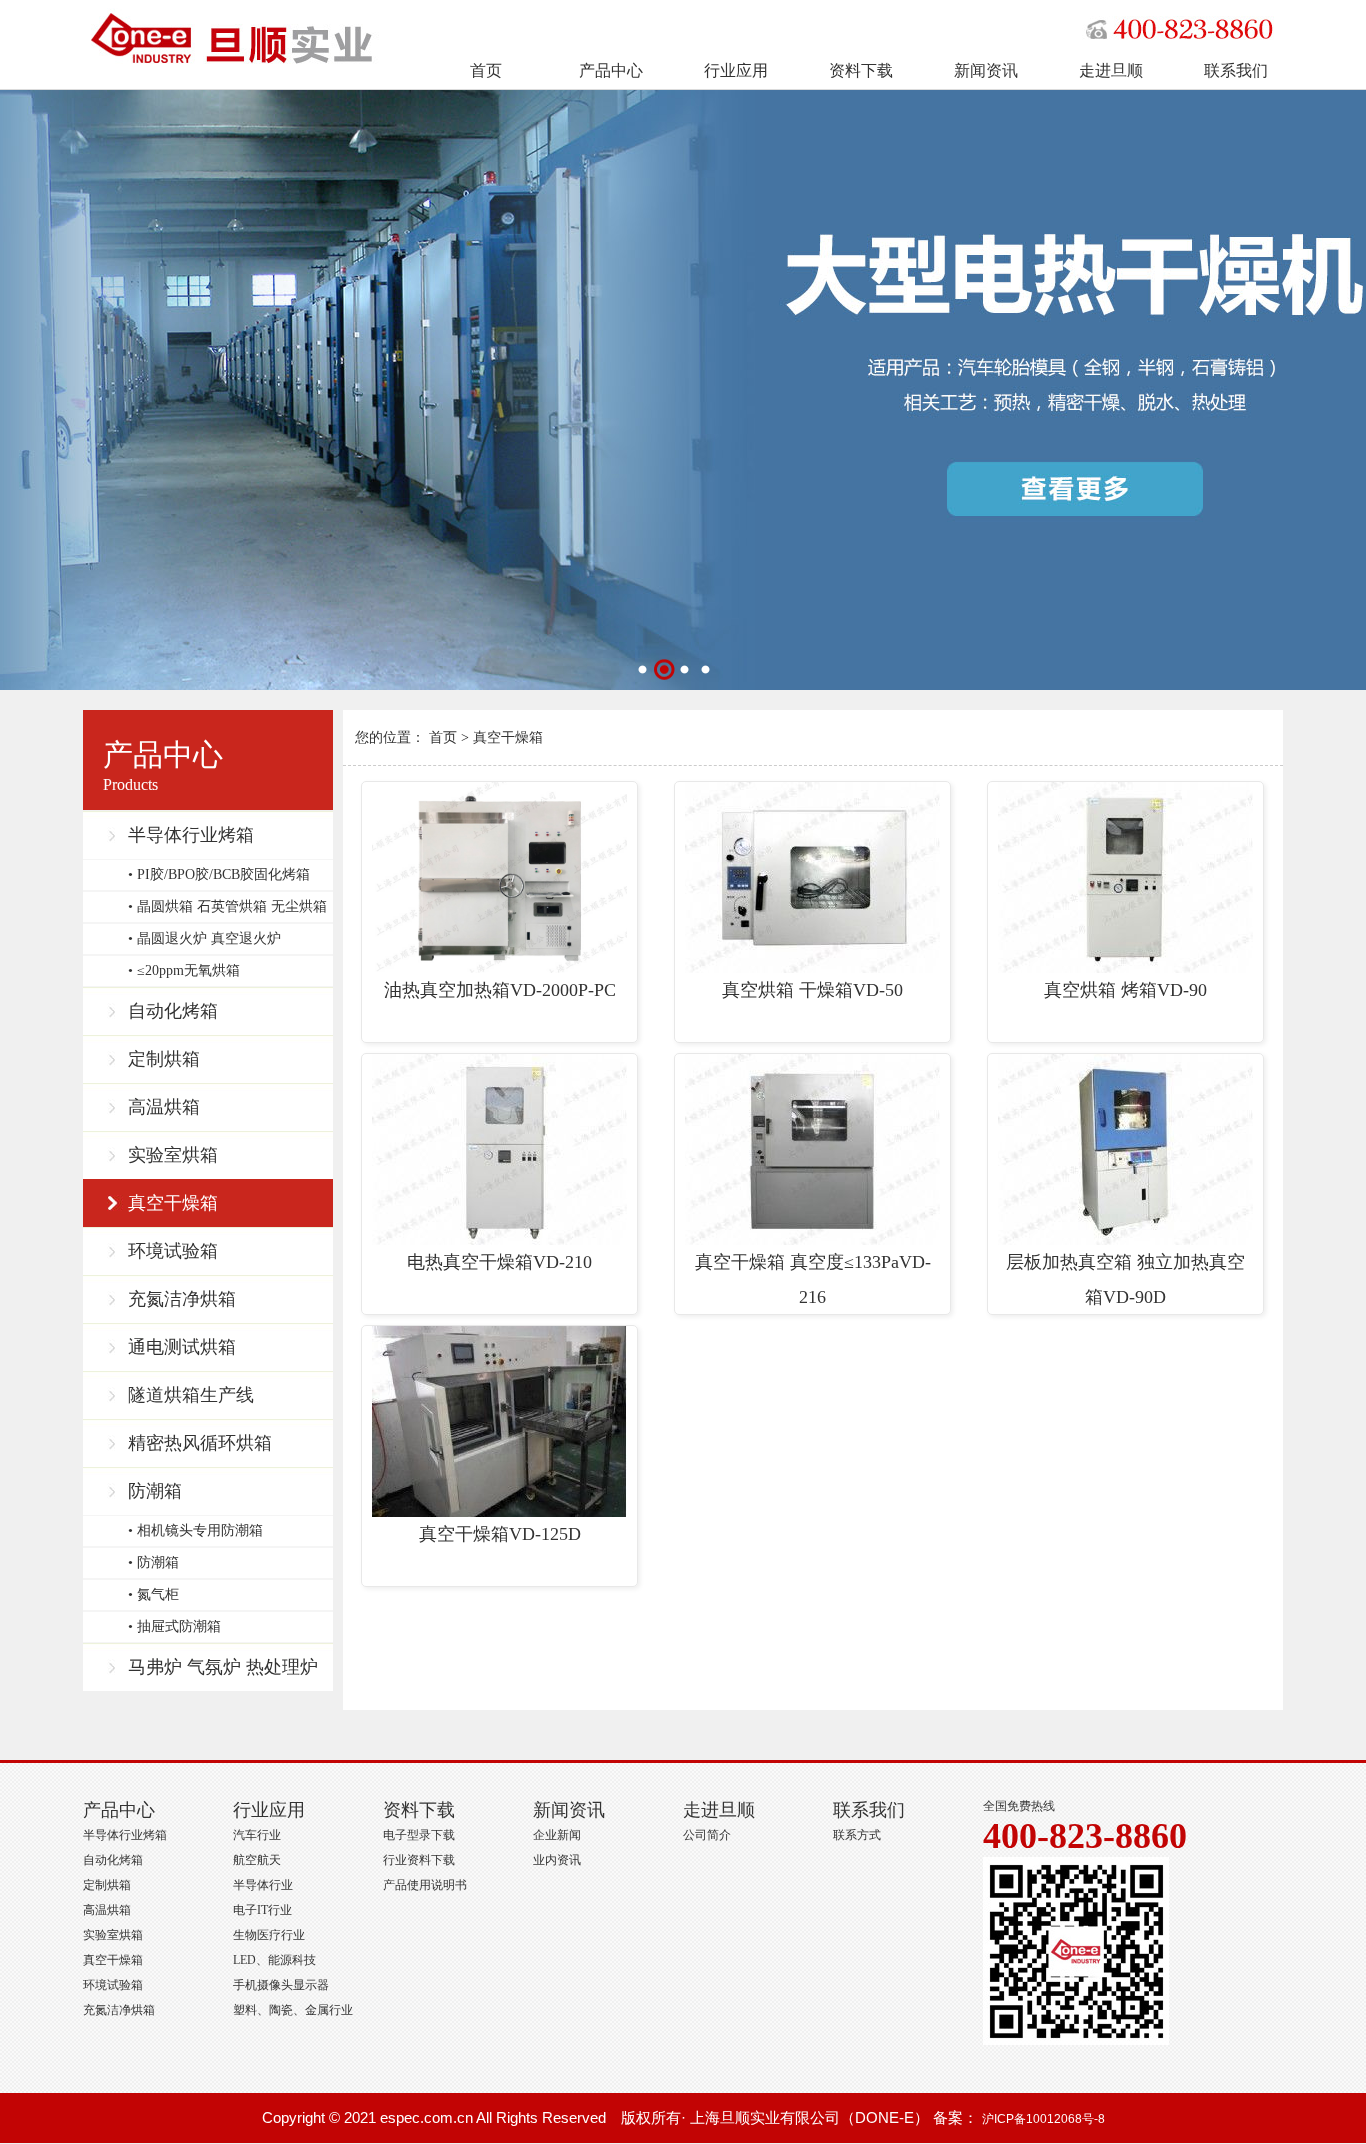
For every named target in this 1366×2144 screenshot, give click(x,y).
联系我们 (1236, 70)
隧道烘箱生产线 (191, 1395)
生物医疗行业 (269, 1935)
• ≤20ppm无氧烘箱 (184, 970)
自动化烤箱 (173, 1011)
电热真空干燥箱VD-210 (499, 1262)
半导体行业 (263, 1885)
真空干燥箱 (173, 1203)
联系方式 (857, 1835)
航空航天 (257, 1860)
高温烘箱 (164, 1107)
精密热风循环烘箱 (200, 1443)
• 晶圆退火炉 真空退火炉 (204, 938)
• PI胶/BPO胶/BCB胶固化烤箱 (219, 874)
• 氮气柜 (153, 1594)
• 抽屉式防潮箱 (174, 1626)
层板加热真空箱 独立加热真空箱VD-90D (1125, 1279)
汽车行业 (257, 1835)
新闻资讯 (986, 70)
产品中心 (611, 70)
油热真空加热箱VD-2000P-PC (500, 990)
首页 (486, 70)
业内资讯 (557, 1860)
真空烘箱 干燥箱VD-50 (812, 990)
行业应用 (736, 70)
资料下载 (861, 70)
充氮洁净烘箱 (182, 1299)
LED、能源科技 (274, 1960)
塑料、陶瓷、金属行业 (293, 2010)
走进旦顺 (1111, 70)
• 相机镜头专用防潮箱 (195, 1530)
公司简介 (707, 1835)
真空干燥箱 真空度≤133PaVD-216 (813, 1279)
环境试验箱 (173, 1251)
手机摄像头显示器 (281, 1985)
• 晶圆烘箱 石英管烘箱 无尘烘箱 (227, 906)
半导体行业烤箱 (191, 835)
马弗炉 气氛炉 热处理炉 (223, 1667)
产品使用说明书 (425, 1885)
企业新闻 (557, 1835)
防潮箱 (155, 1491)
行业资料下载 (419, 1860)
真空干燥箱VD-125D (500, 1534)
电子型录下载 (419, 1835)
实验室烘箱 (173, 1155)
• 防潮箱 (153, 1562)
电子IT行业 (262, 1910)
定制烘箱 (164, 1059)
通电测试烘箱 (182, 1347)
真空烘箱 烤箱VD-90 (1125, 990)
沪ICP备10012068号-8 (1043, 2119)
